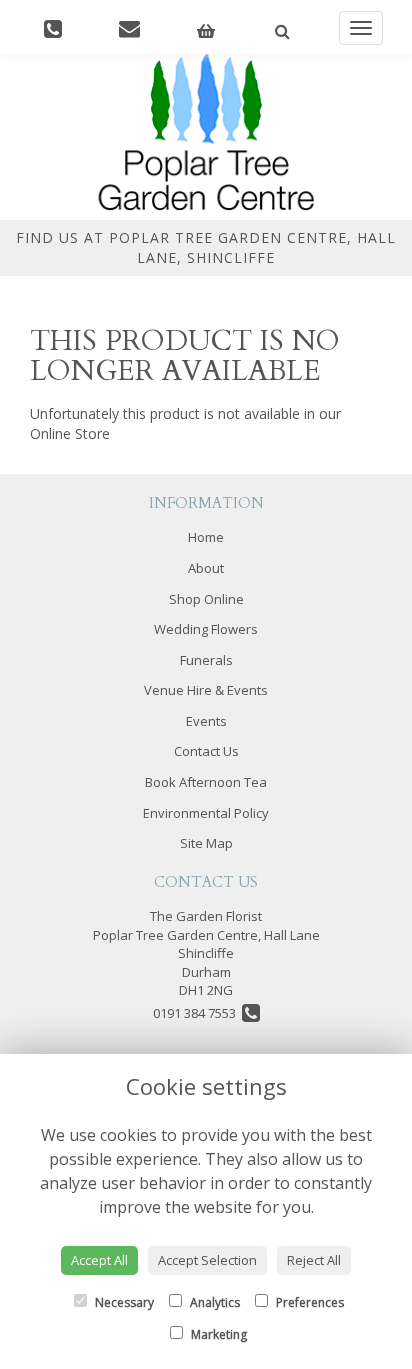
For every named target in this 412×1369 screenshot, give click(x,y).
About (206, 568)
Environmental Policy (206, 813)
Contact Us (206, 751)
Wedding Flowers (206, 629)
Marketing (217, 1334)
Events (206, 721)
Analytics (213, 1302)
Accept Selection (207, 1260)
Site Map (206, 843)
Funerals (206, 660)
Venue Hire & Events (206, 690)
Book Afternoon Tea (206, 782)
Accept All (99, 1260)
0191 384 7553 (197, 1013)
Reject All (314, 1260)
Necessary (123, 1302)
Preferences (308, 1302)
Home (206, 537)
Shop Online (206, 599)
